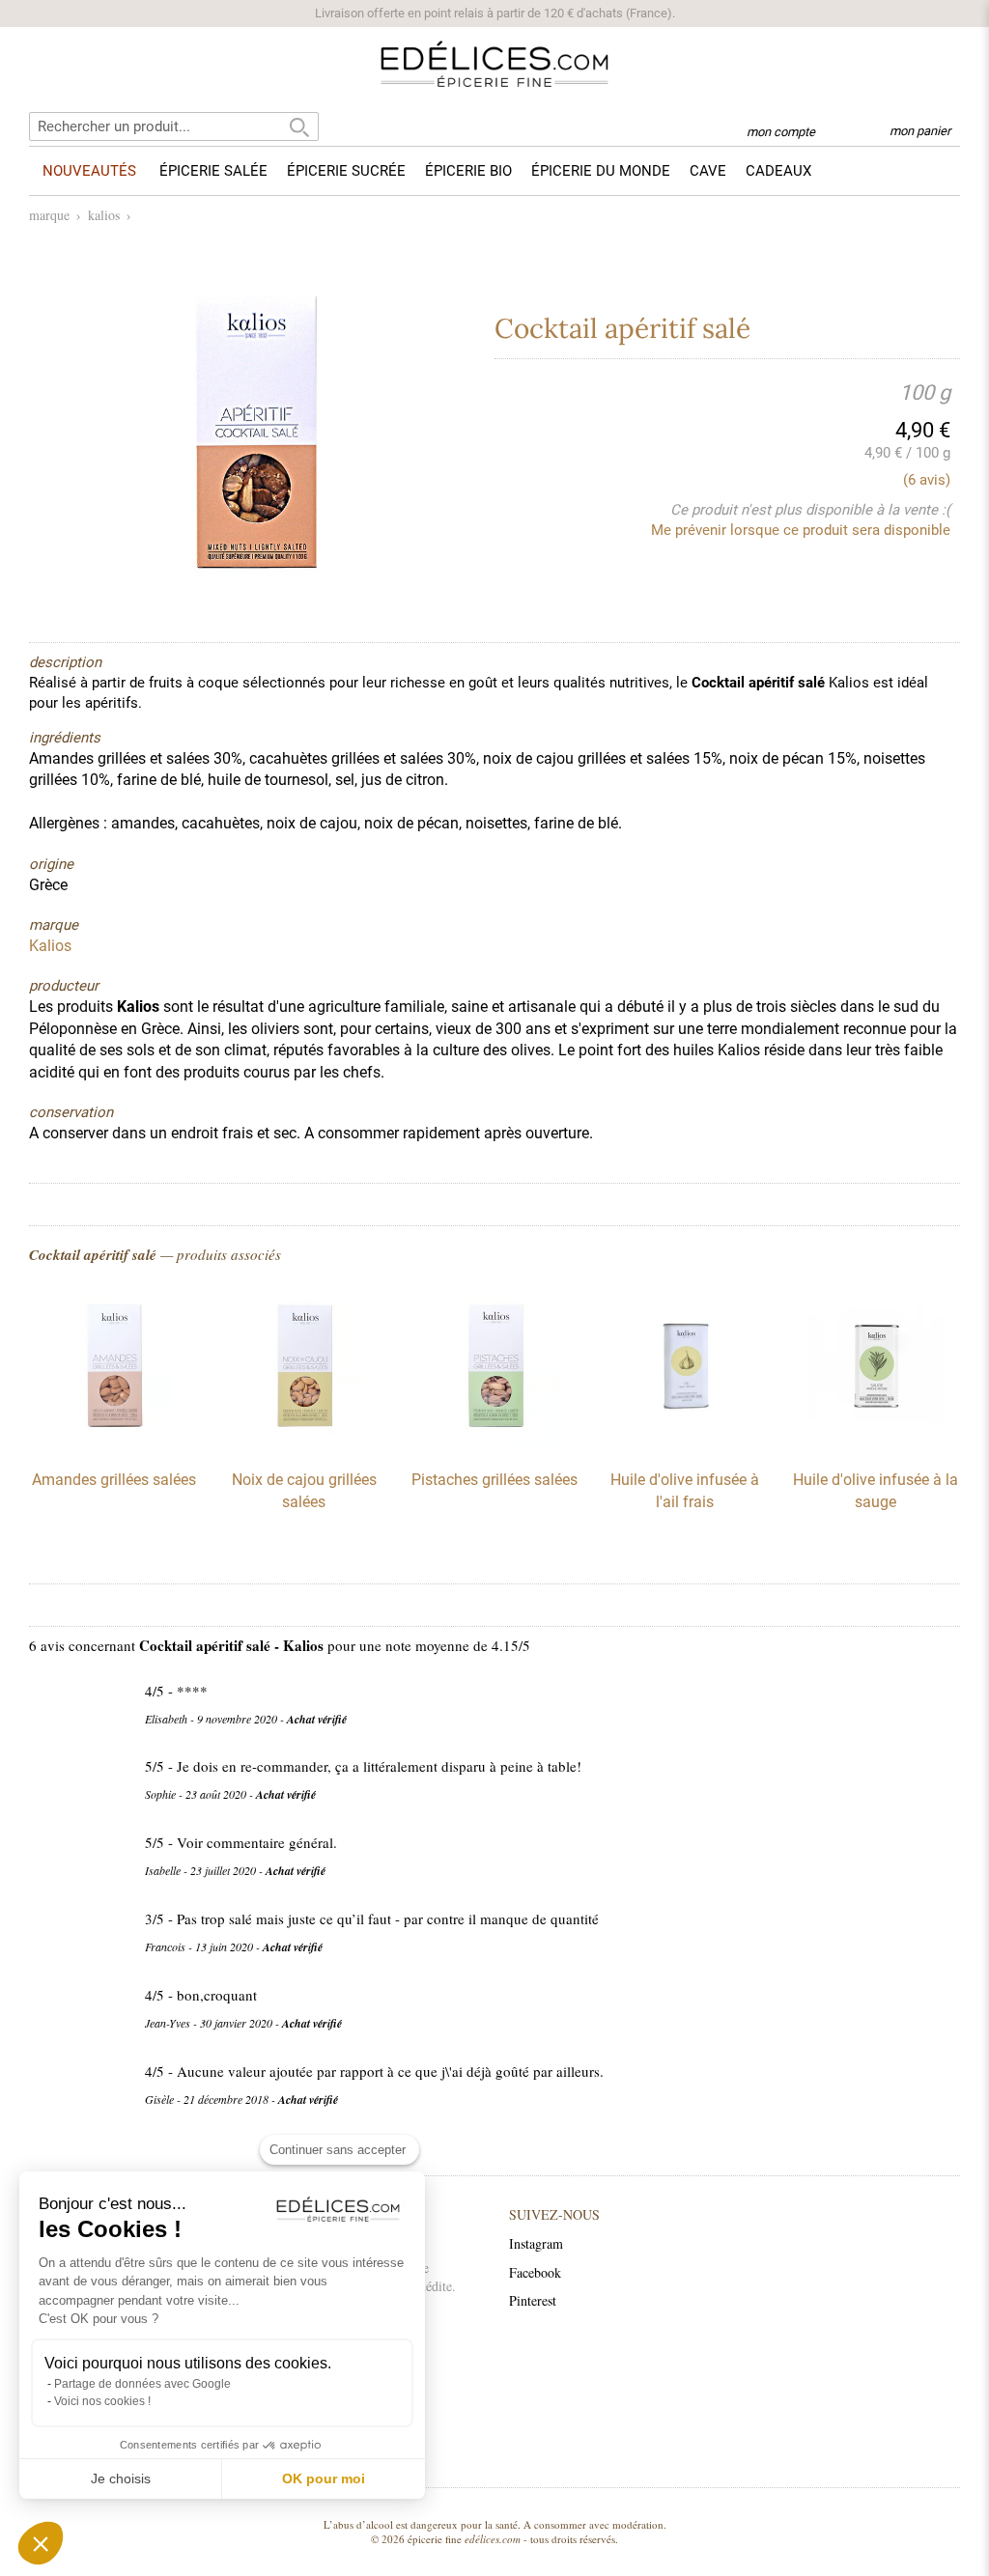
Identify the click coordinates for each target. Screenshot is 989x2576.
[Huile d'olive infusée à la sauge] (875, 1444)
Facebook (535, 2272)
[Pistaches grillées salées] (494, 1444)
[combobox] (174, 126)
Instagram (536, 2243)
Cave (708, 171)
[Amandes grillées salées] (114, 1444)
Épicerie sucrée (346, 171)
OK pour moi (324, 2478)
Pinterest (533, 2300)
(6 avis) (927, 480)
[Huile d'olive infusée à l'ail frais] (685, 1444)
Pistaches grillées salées (494, 1480)
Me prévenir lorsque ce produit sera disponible (801, 530)
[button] (41, 2543)
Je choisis (121, 2478)
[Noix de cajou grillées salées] (304, 1444)
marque (49, 215)
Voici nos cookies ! (102, 2401)
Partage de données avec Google (142, 2384)
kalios (104, 215)
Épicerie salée (213, 171)
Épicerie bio (468, 171)
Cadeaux (778, 171)
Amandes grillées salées (114, 1480)
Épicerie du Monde (601, 171)
